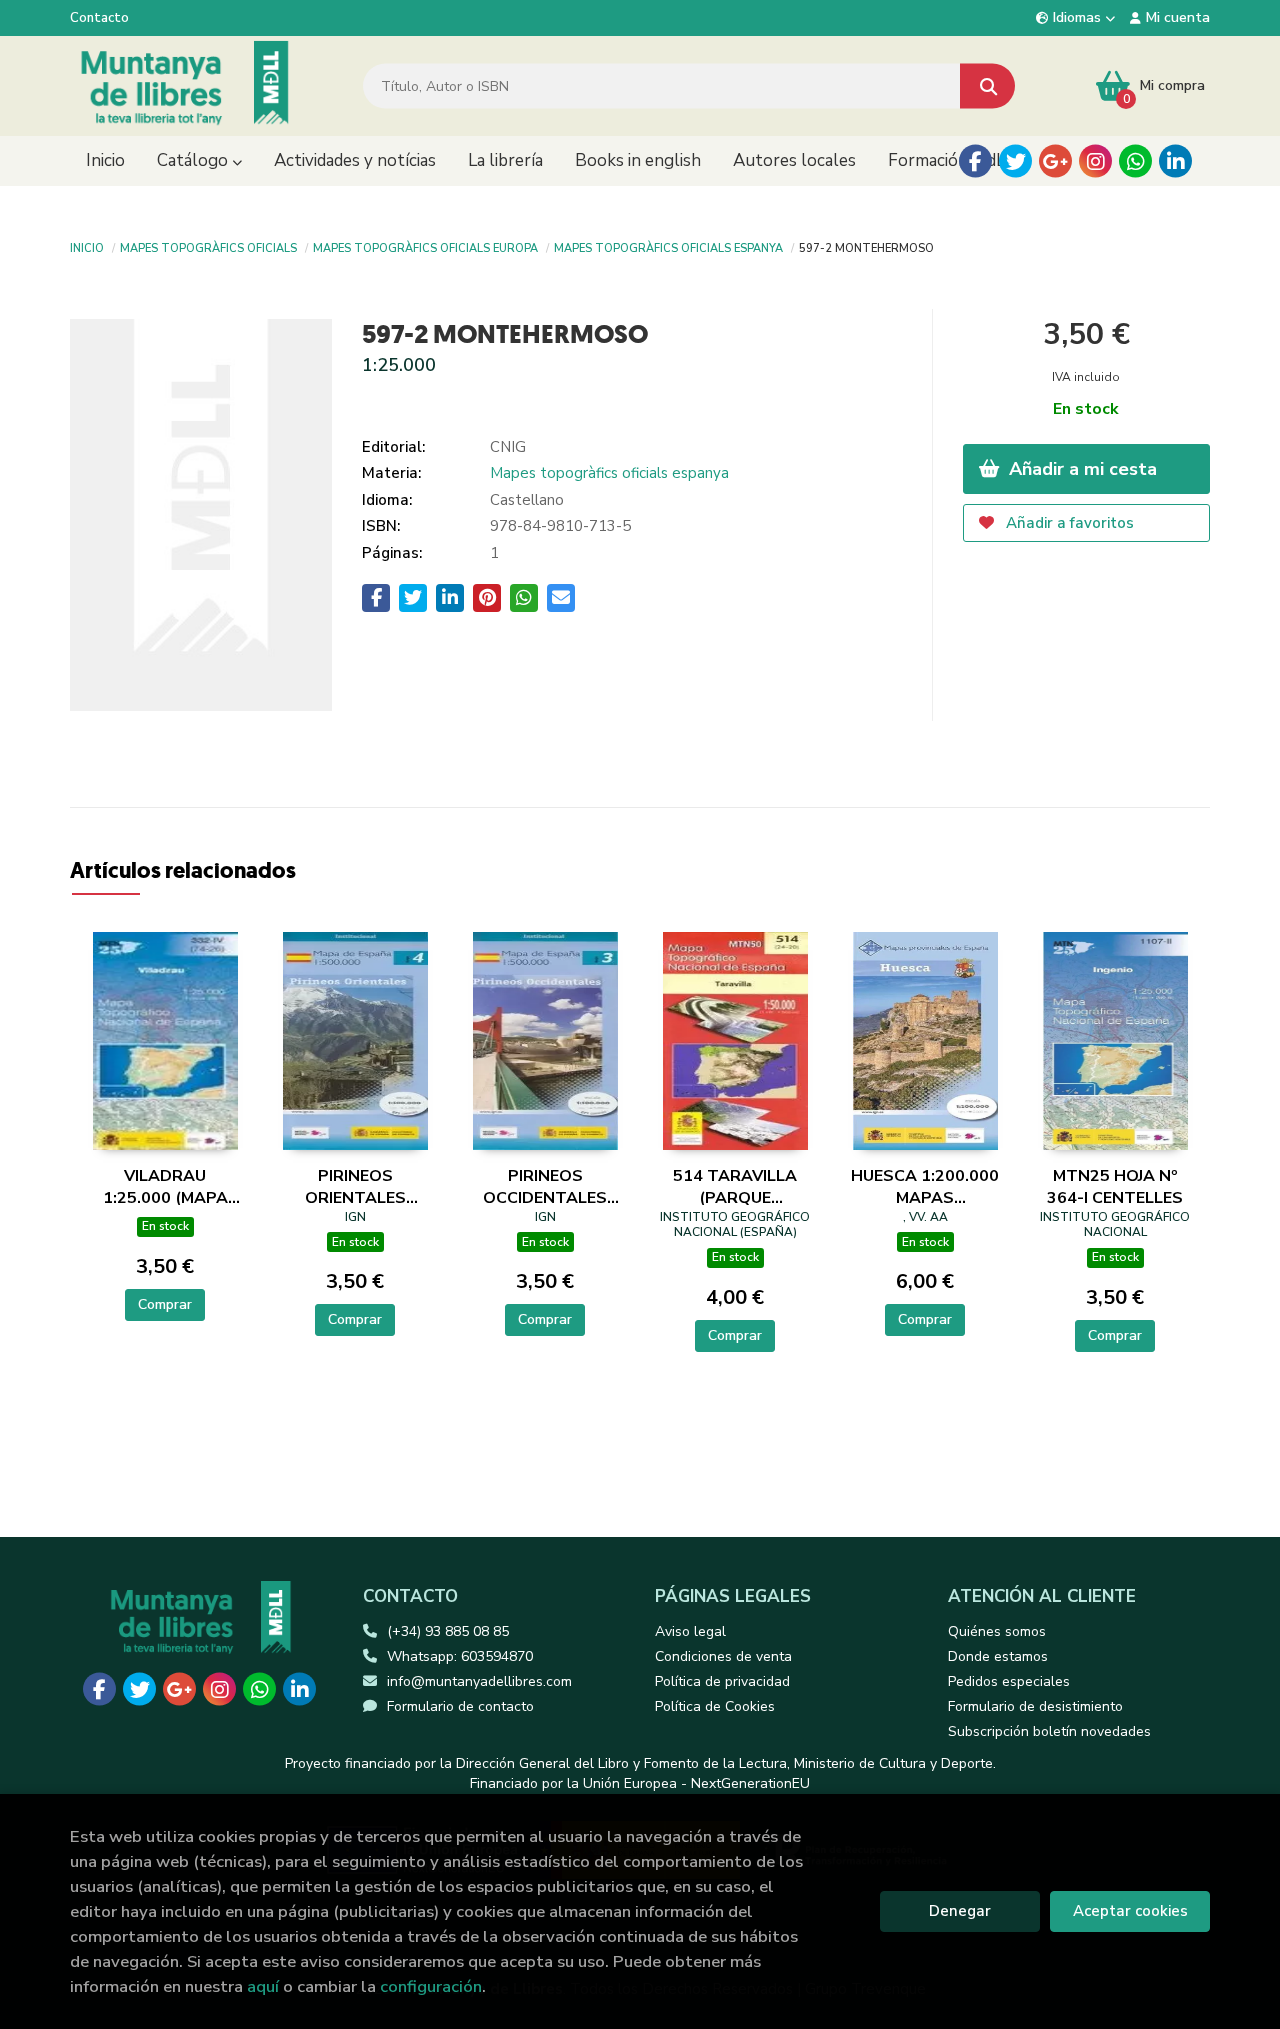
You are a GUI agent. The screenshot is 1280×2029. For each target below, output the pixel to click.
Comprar (165, 1304)
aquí (263, 1986)
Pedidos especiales (1009, 1681)
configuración (431, 1986)
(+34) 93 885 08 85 (448, 1631)
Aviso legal (690, 1631)
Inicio (87, 247)
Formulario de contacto (460, 1706)
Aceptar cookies (1130, 1911)
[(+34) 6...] (1135, 161)
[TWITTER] (1015, 161)
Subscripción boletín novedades (1049, 1731)
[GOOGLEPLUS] (1055, 161)
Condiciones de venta (723, 1656)
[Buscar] (987, 86)
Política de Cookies (715, 1706)
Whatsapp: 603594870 (460, 1656)
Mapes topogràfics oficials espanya (668, 247)
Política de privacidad (722, 1681)
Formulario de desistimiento (1035, 1706)
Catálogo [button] (194, 160)
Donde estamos (998, 1656)
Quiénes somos (997, 1631)
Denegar (960, 1911)
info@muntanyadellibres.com (479, 1681)
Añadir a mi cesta (1080, 469)
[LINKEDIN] (1175, 161)
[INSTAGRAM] (1095, 161)
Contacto (99, 18)
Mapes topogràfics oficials (208, 247)
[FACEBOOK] (975, 161)
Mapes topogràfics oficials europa (425, 247)
